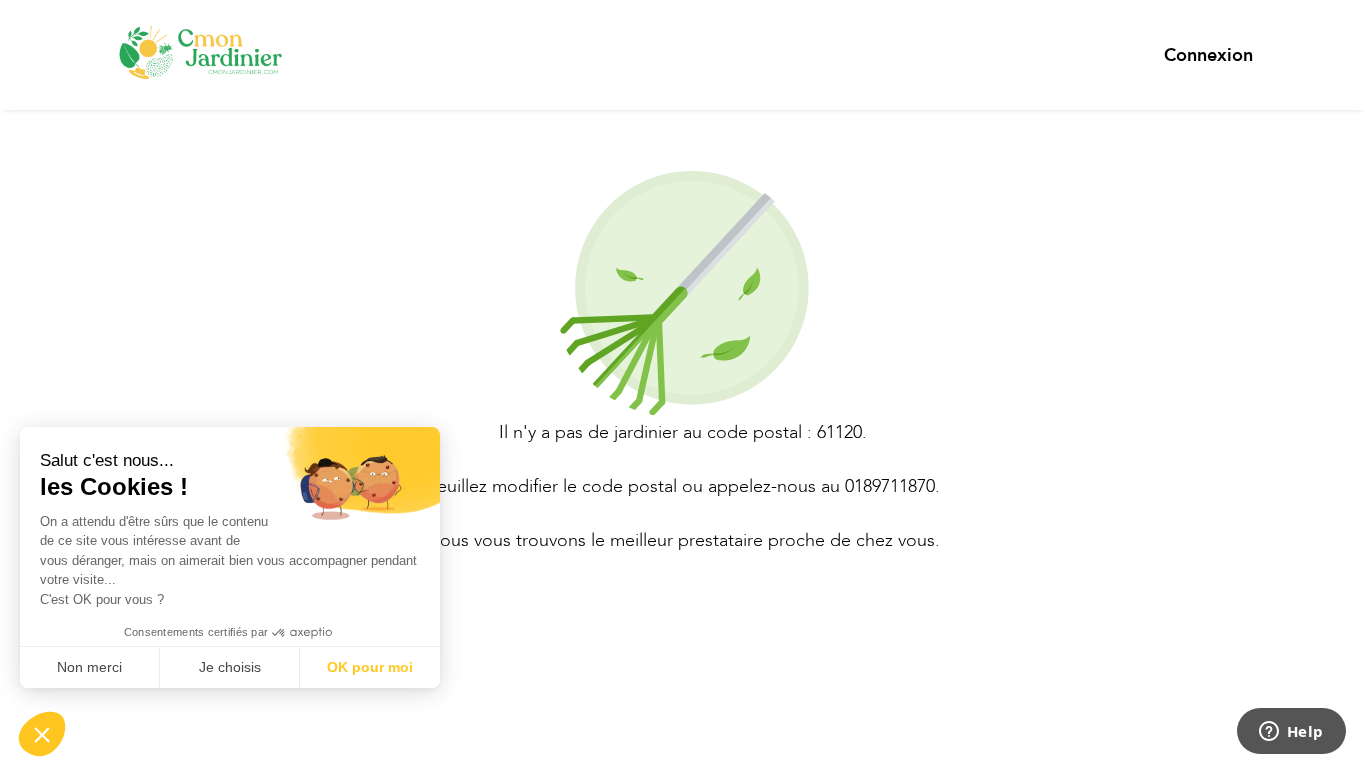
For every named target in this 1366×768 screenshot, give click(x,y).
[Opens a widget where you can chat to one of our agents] (1291, 733)
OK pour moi (370, 667)
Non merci (89, 667)
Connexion (1208, 55)
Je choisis (230, 667)
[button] (42, 734)
